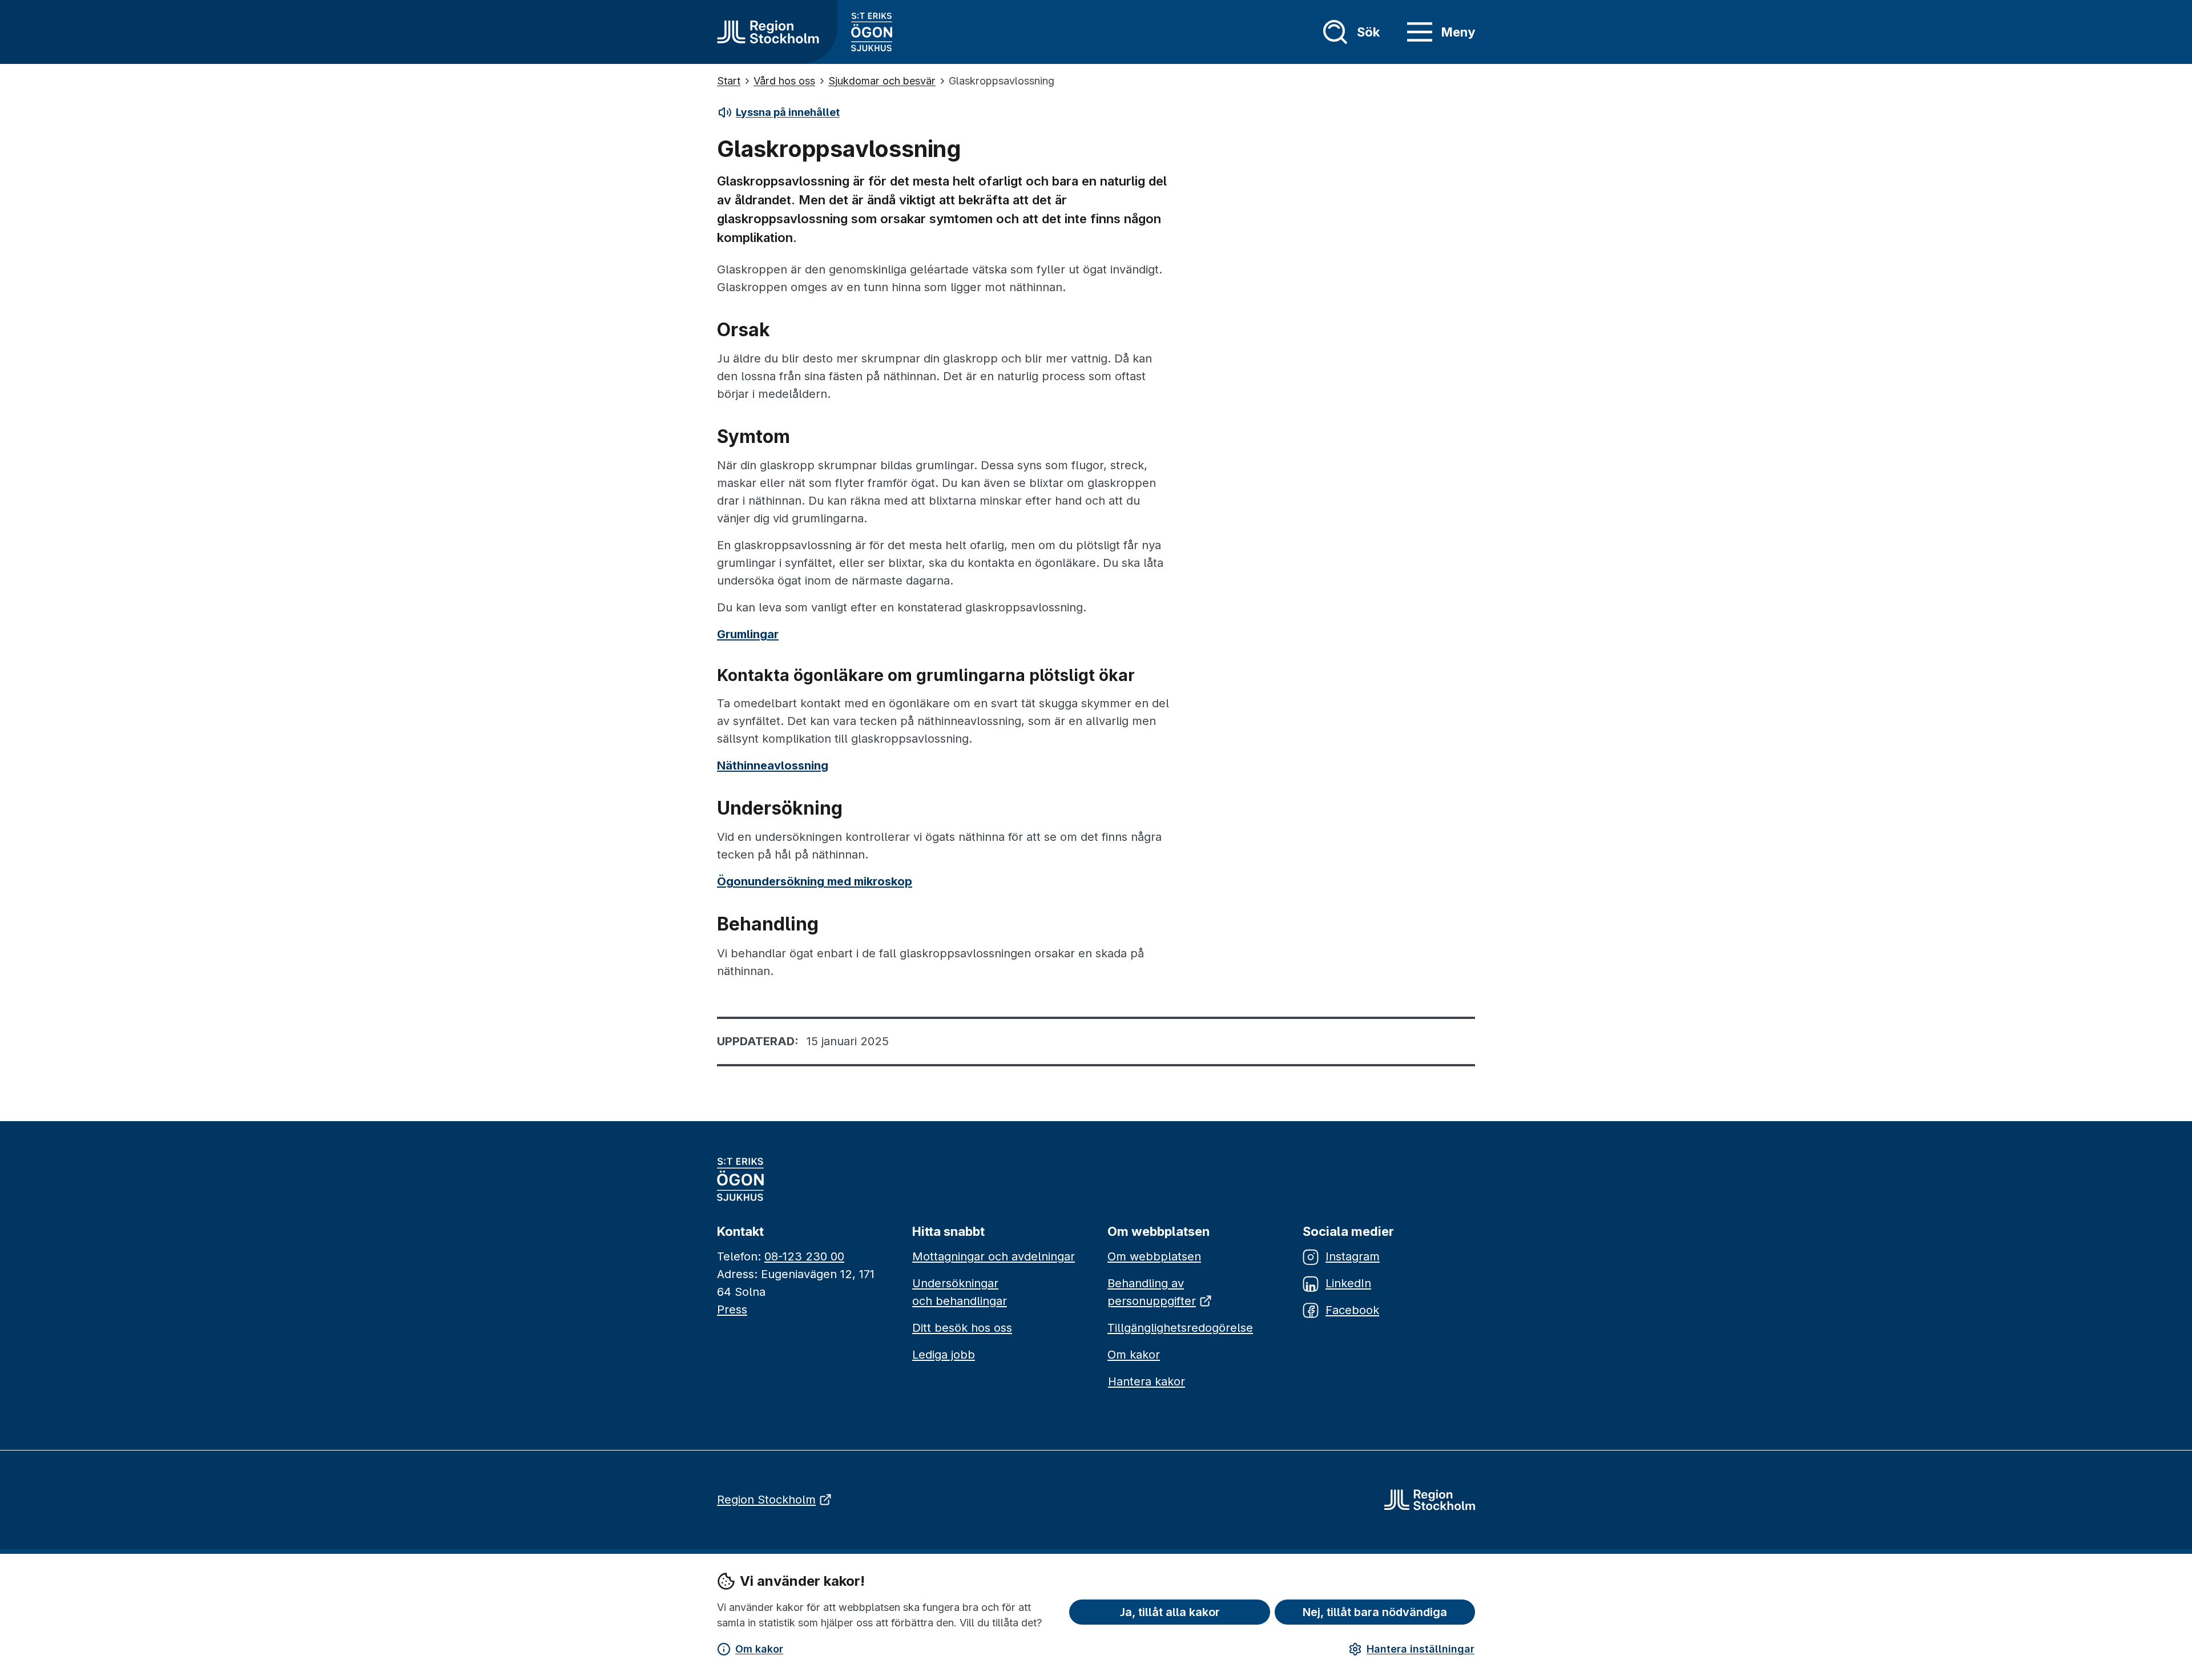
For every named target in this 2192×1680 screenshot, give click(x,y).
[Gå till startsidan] (768, 32)
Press (732, 1310)
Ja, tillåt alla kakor (1170, 1612)
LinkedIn (1348, 1283)
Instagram (1353, 1256)
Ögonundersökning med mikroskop (815, 881)
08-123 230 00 (804, 1256)
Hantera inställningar (1421, 1649)
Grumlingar (748, 634)
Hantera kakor (1147, 1381)
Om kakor (759, 1649)
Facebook (1352, 1310)
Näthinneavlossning (773, 766)
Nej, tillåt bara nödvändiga (1375, 1612)
